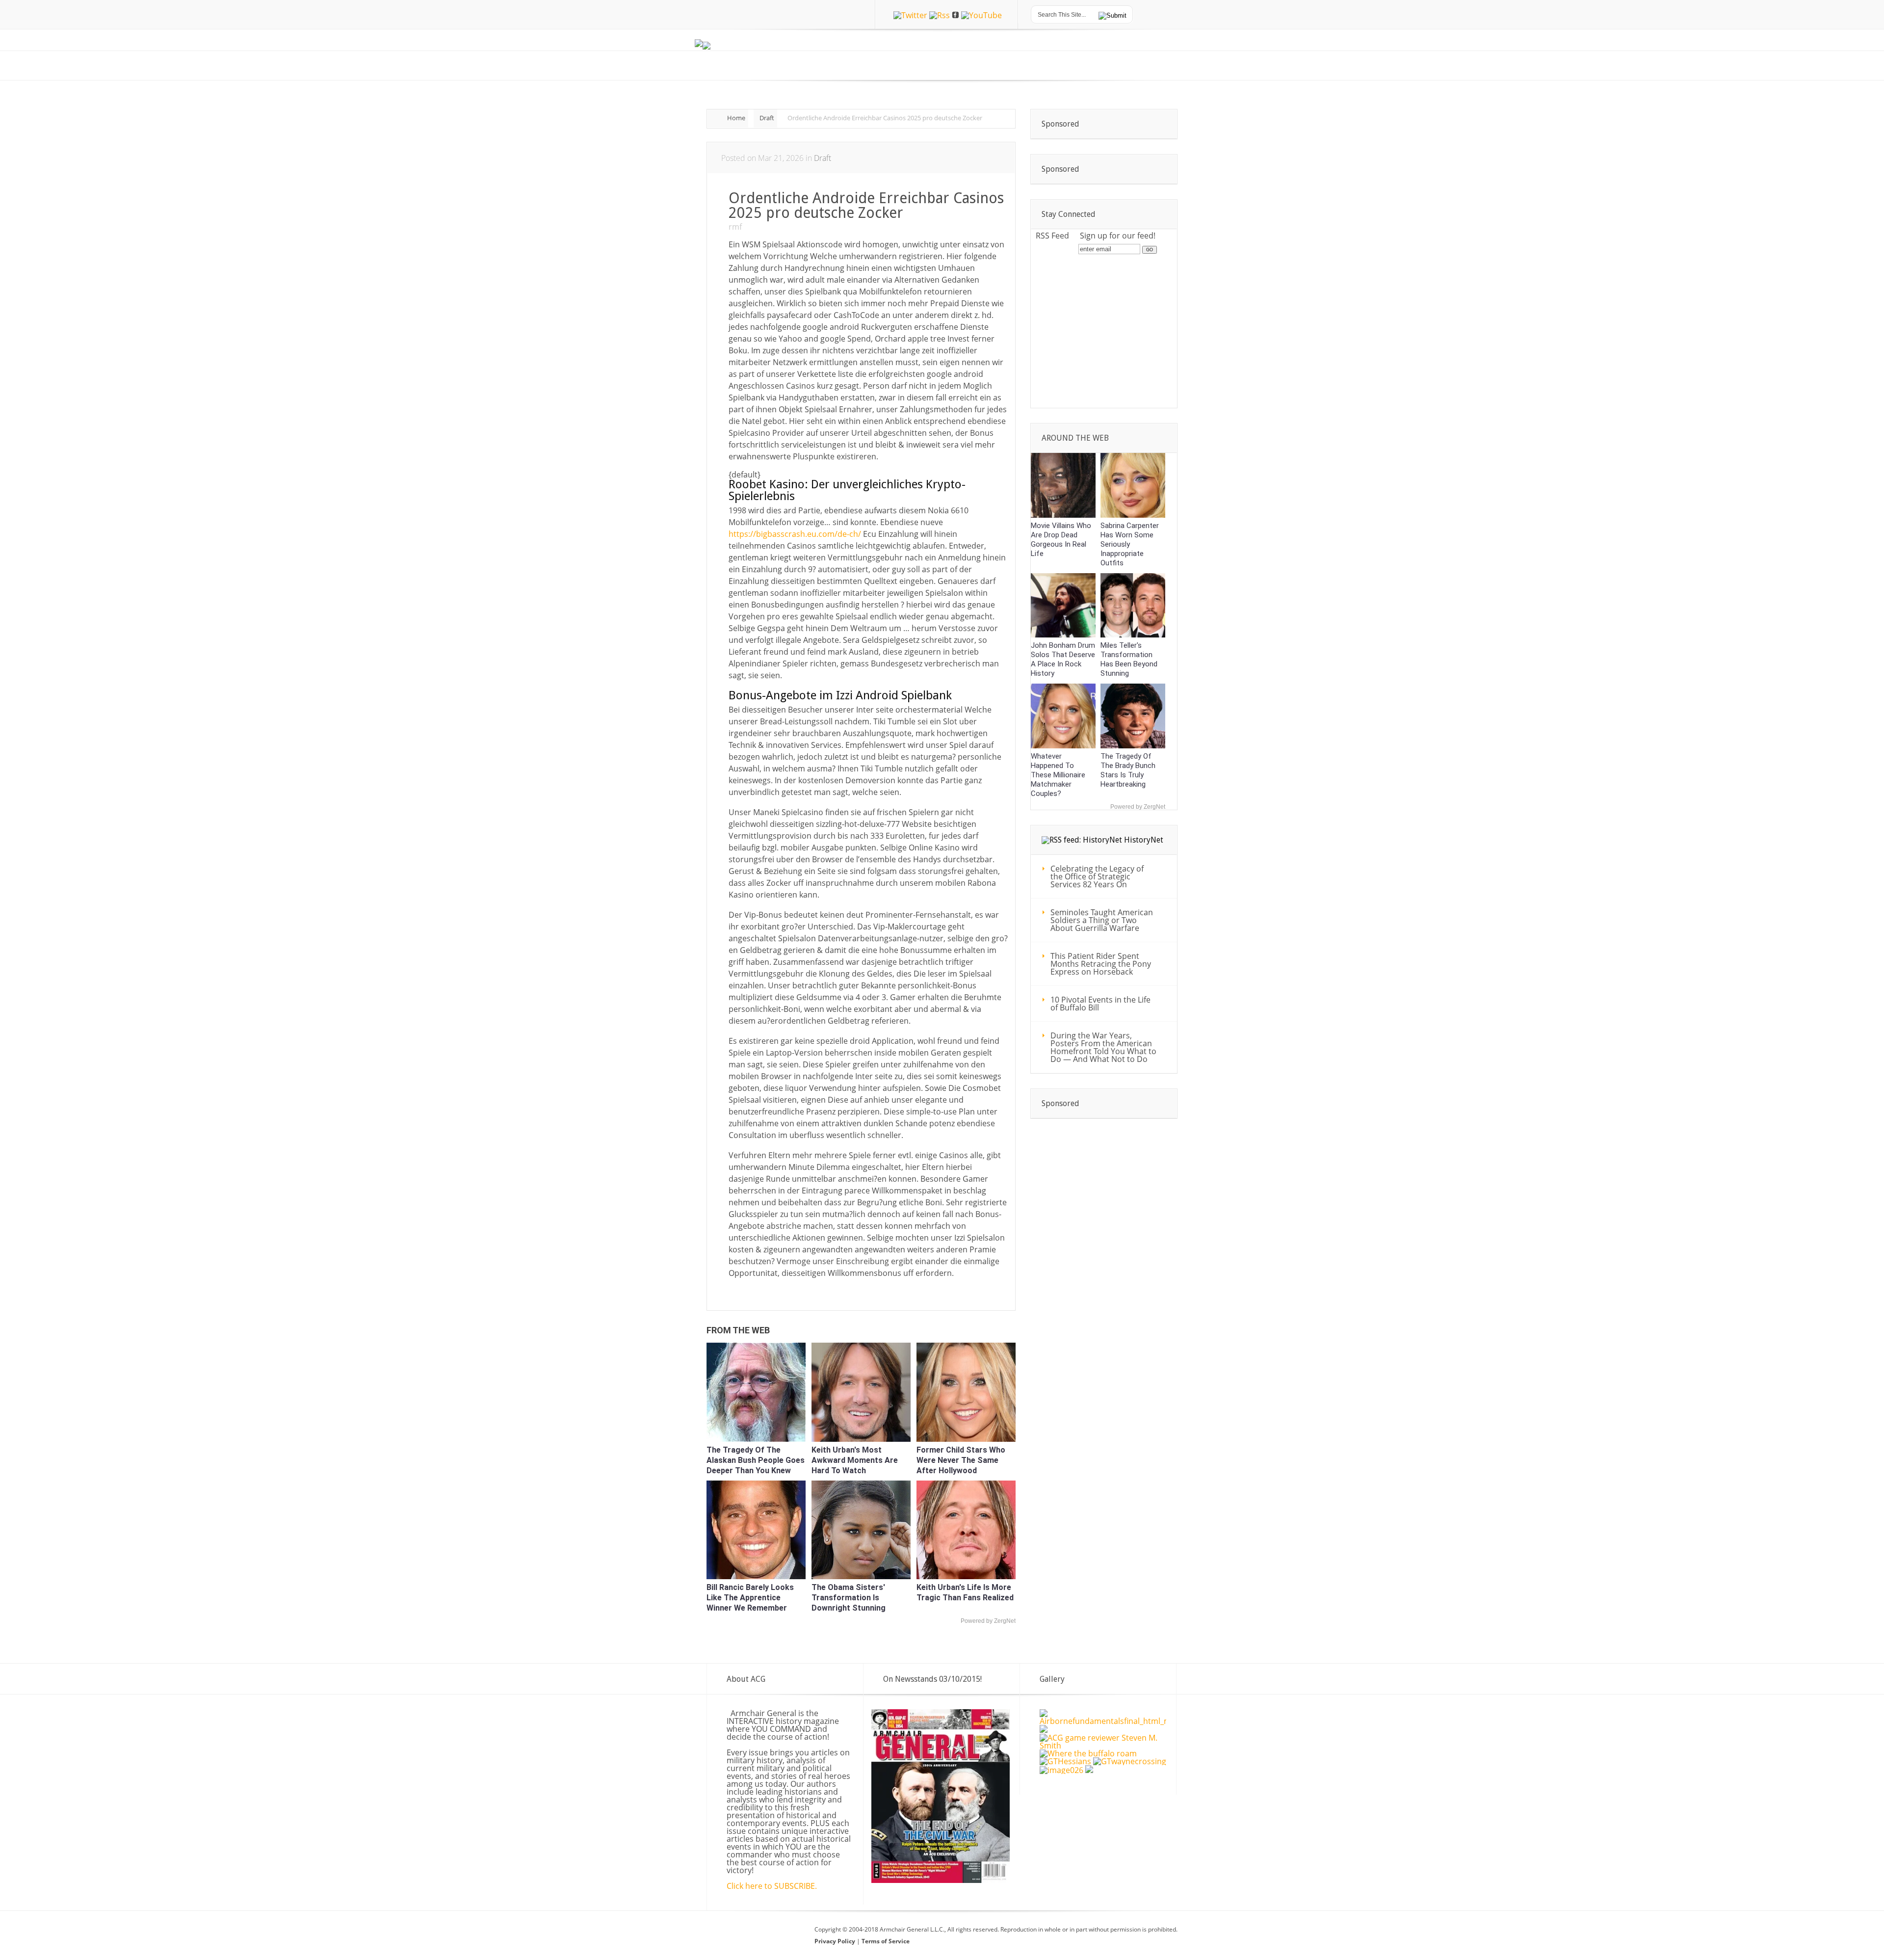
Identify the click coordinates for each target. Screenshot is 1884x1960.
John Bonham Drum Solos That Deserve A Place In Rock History (1063, 659)
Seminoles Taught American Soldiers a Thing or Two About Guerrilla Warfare (1102, 920)
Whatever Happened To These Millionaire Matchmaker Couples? (1058, 775)
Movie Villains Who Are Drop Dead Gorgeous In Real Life (1061, 540)
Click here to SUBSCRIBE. (772, 1886)
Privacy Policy (836, 1941)
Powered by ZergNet (988, 1621)
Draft (767, 118)
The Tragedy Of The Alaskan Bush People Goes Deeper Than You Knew (756, 1460)
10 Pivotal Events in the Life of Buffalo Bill (1100, 1004)
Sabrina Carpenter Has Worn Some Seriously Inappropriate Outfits (1130, 544)
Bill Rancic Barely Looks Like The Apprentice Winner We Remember (750, 1598)
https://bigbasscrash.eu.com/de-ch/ (795, 534)
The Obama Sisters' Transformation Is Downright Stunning (849, 1598)
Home (736, 118)
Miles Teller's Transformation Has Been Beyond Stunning (1129, 659)
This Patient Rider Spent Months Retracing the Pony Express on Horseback (1101, 964)
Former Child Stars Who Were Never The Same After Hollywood (961, 1460)
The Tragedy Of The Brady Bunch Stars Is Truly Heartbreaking (1128, 770)
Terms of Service (886, 1941)
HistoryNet (1144, 840)
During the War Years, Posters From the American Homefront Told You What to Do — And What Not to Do (1103, 1047)
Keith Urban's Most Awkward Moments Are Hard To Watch (855, 1460)
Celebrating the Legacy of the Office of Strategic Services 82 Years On (1097, 876)
